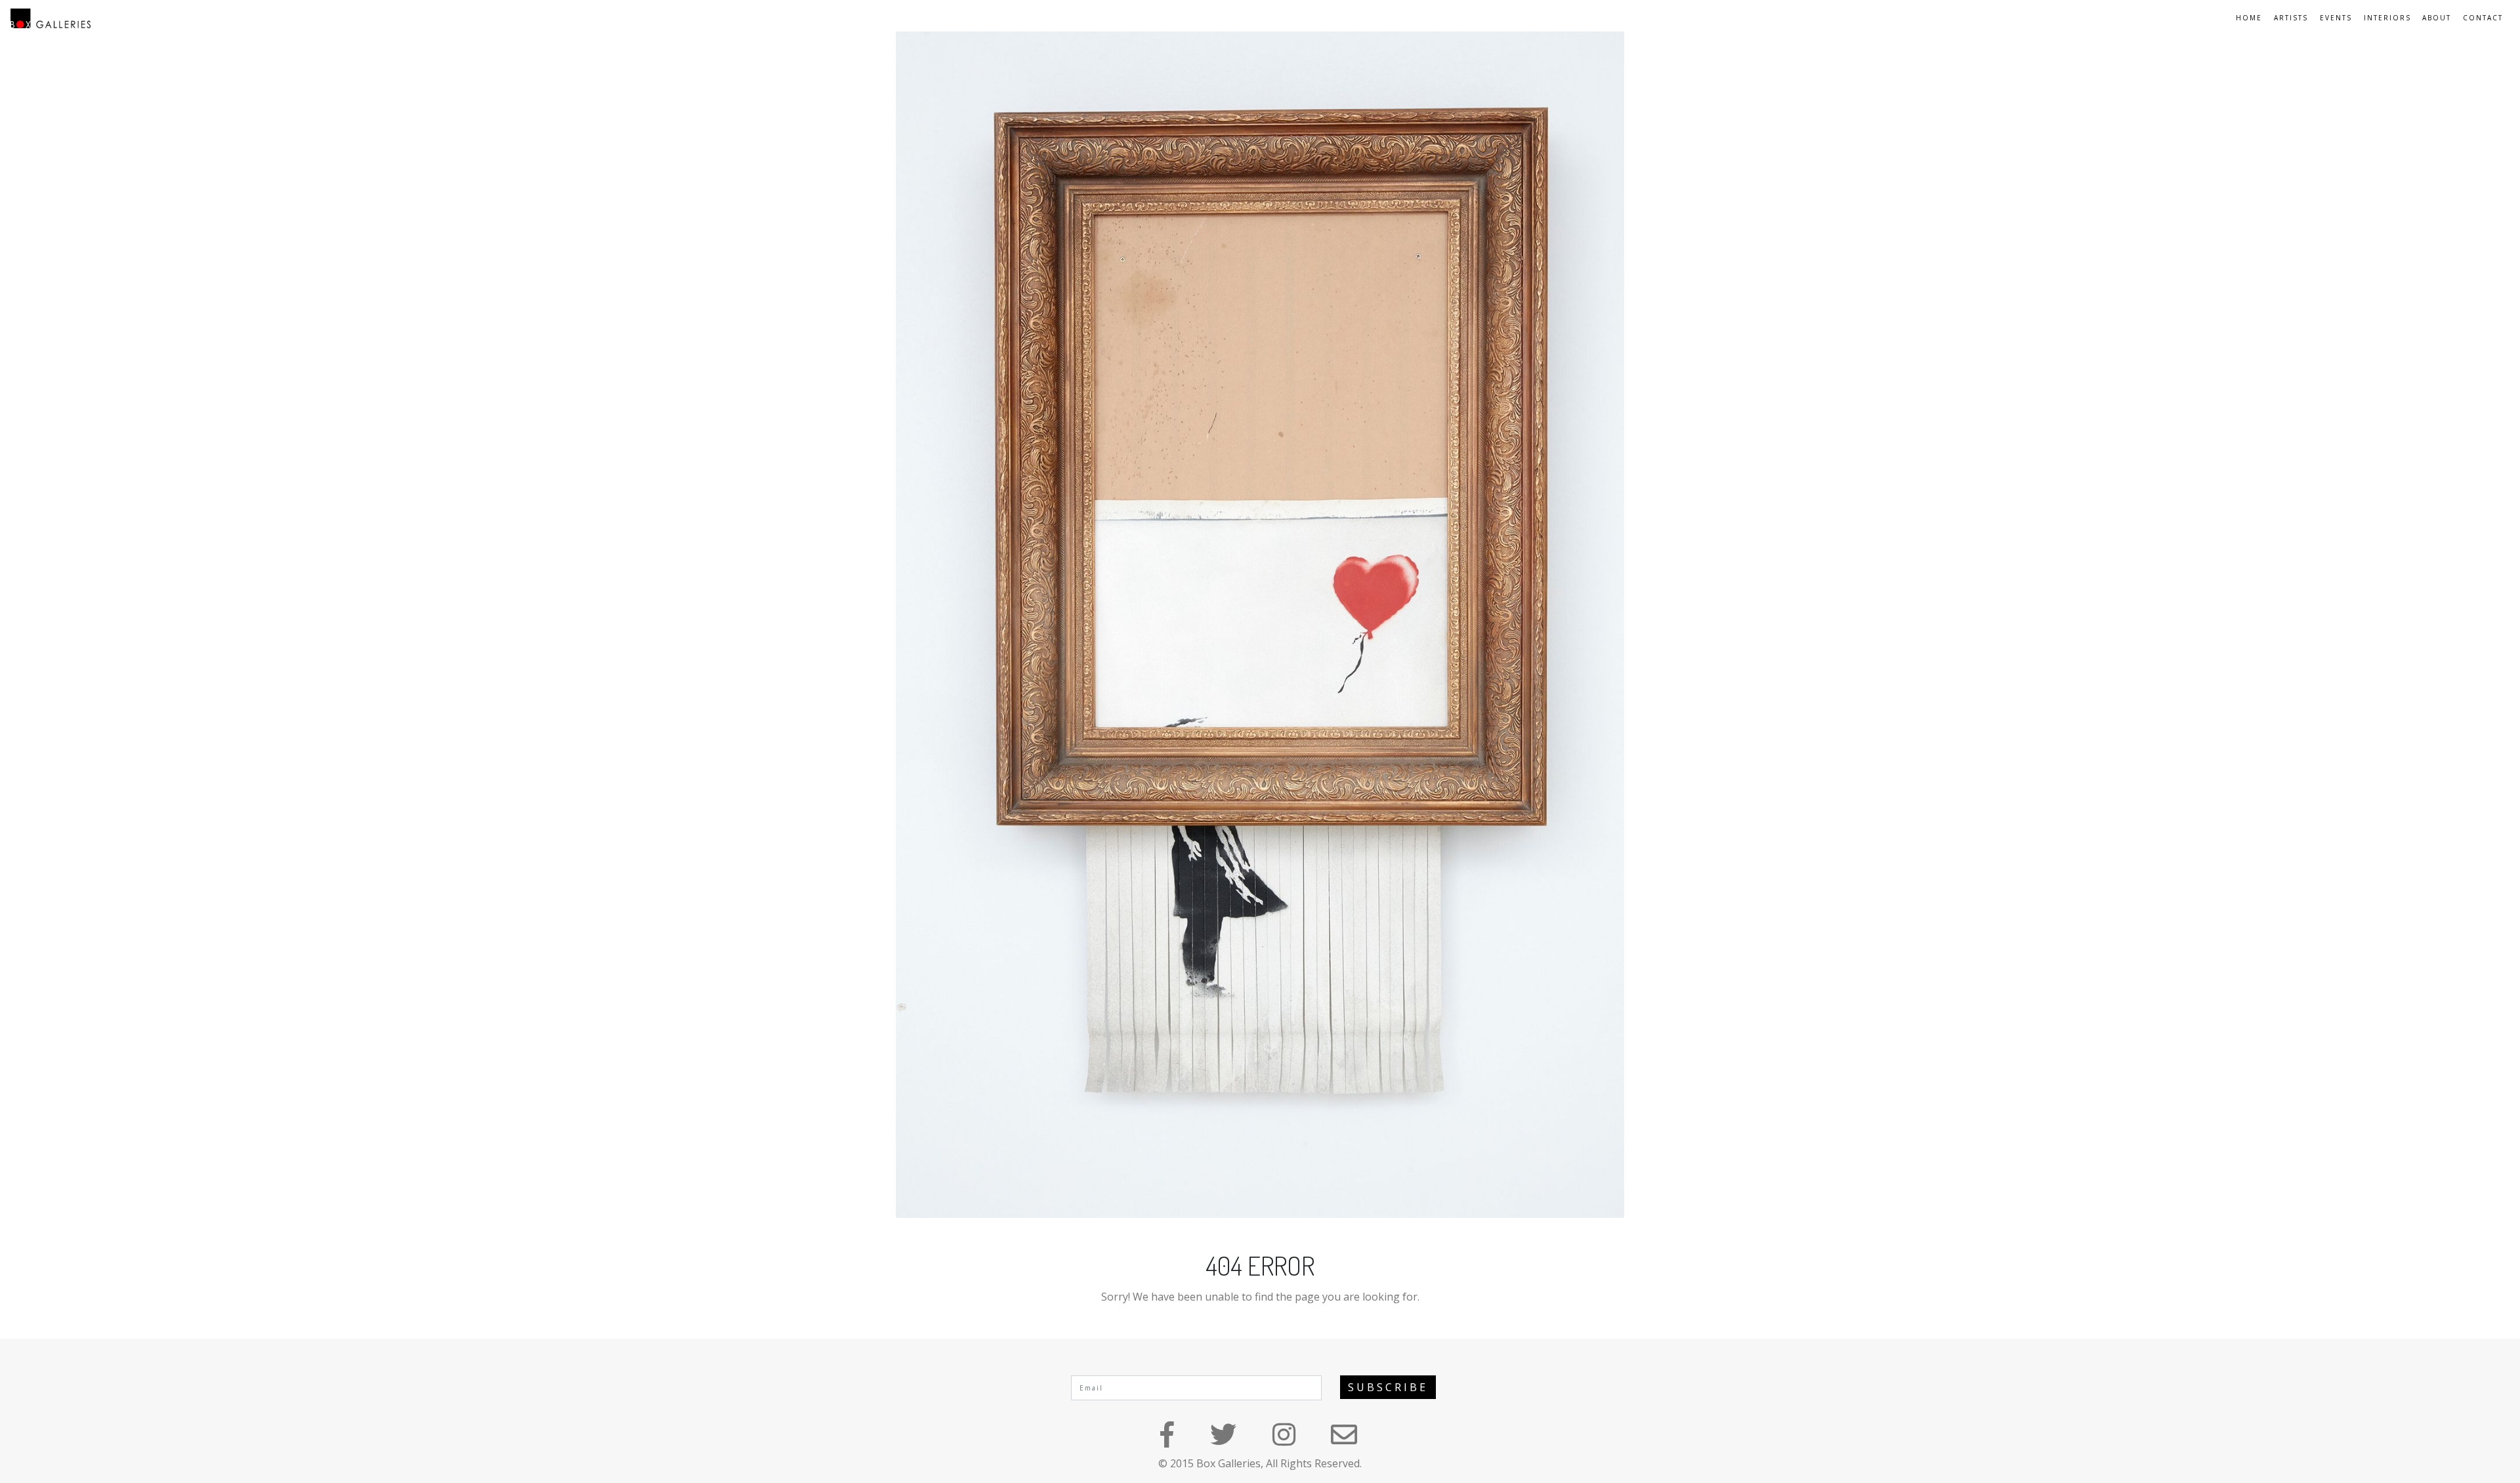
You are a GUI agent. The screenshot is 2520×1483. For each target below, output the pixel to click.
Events (2336, 18)
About (2437, 18)
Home (2249, 18)
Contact (2483, 18)
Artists (2291, 18)
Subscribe (1388, 1387)
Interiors (2387, 18)
